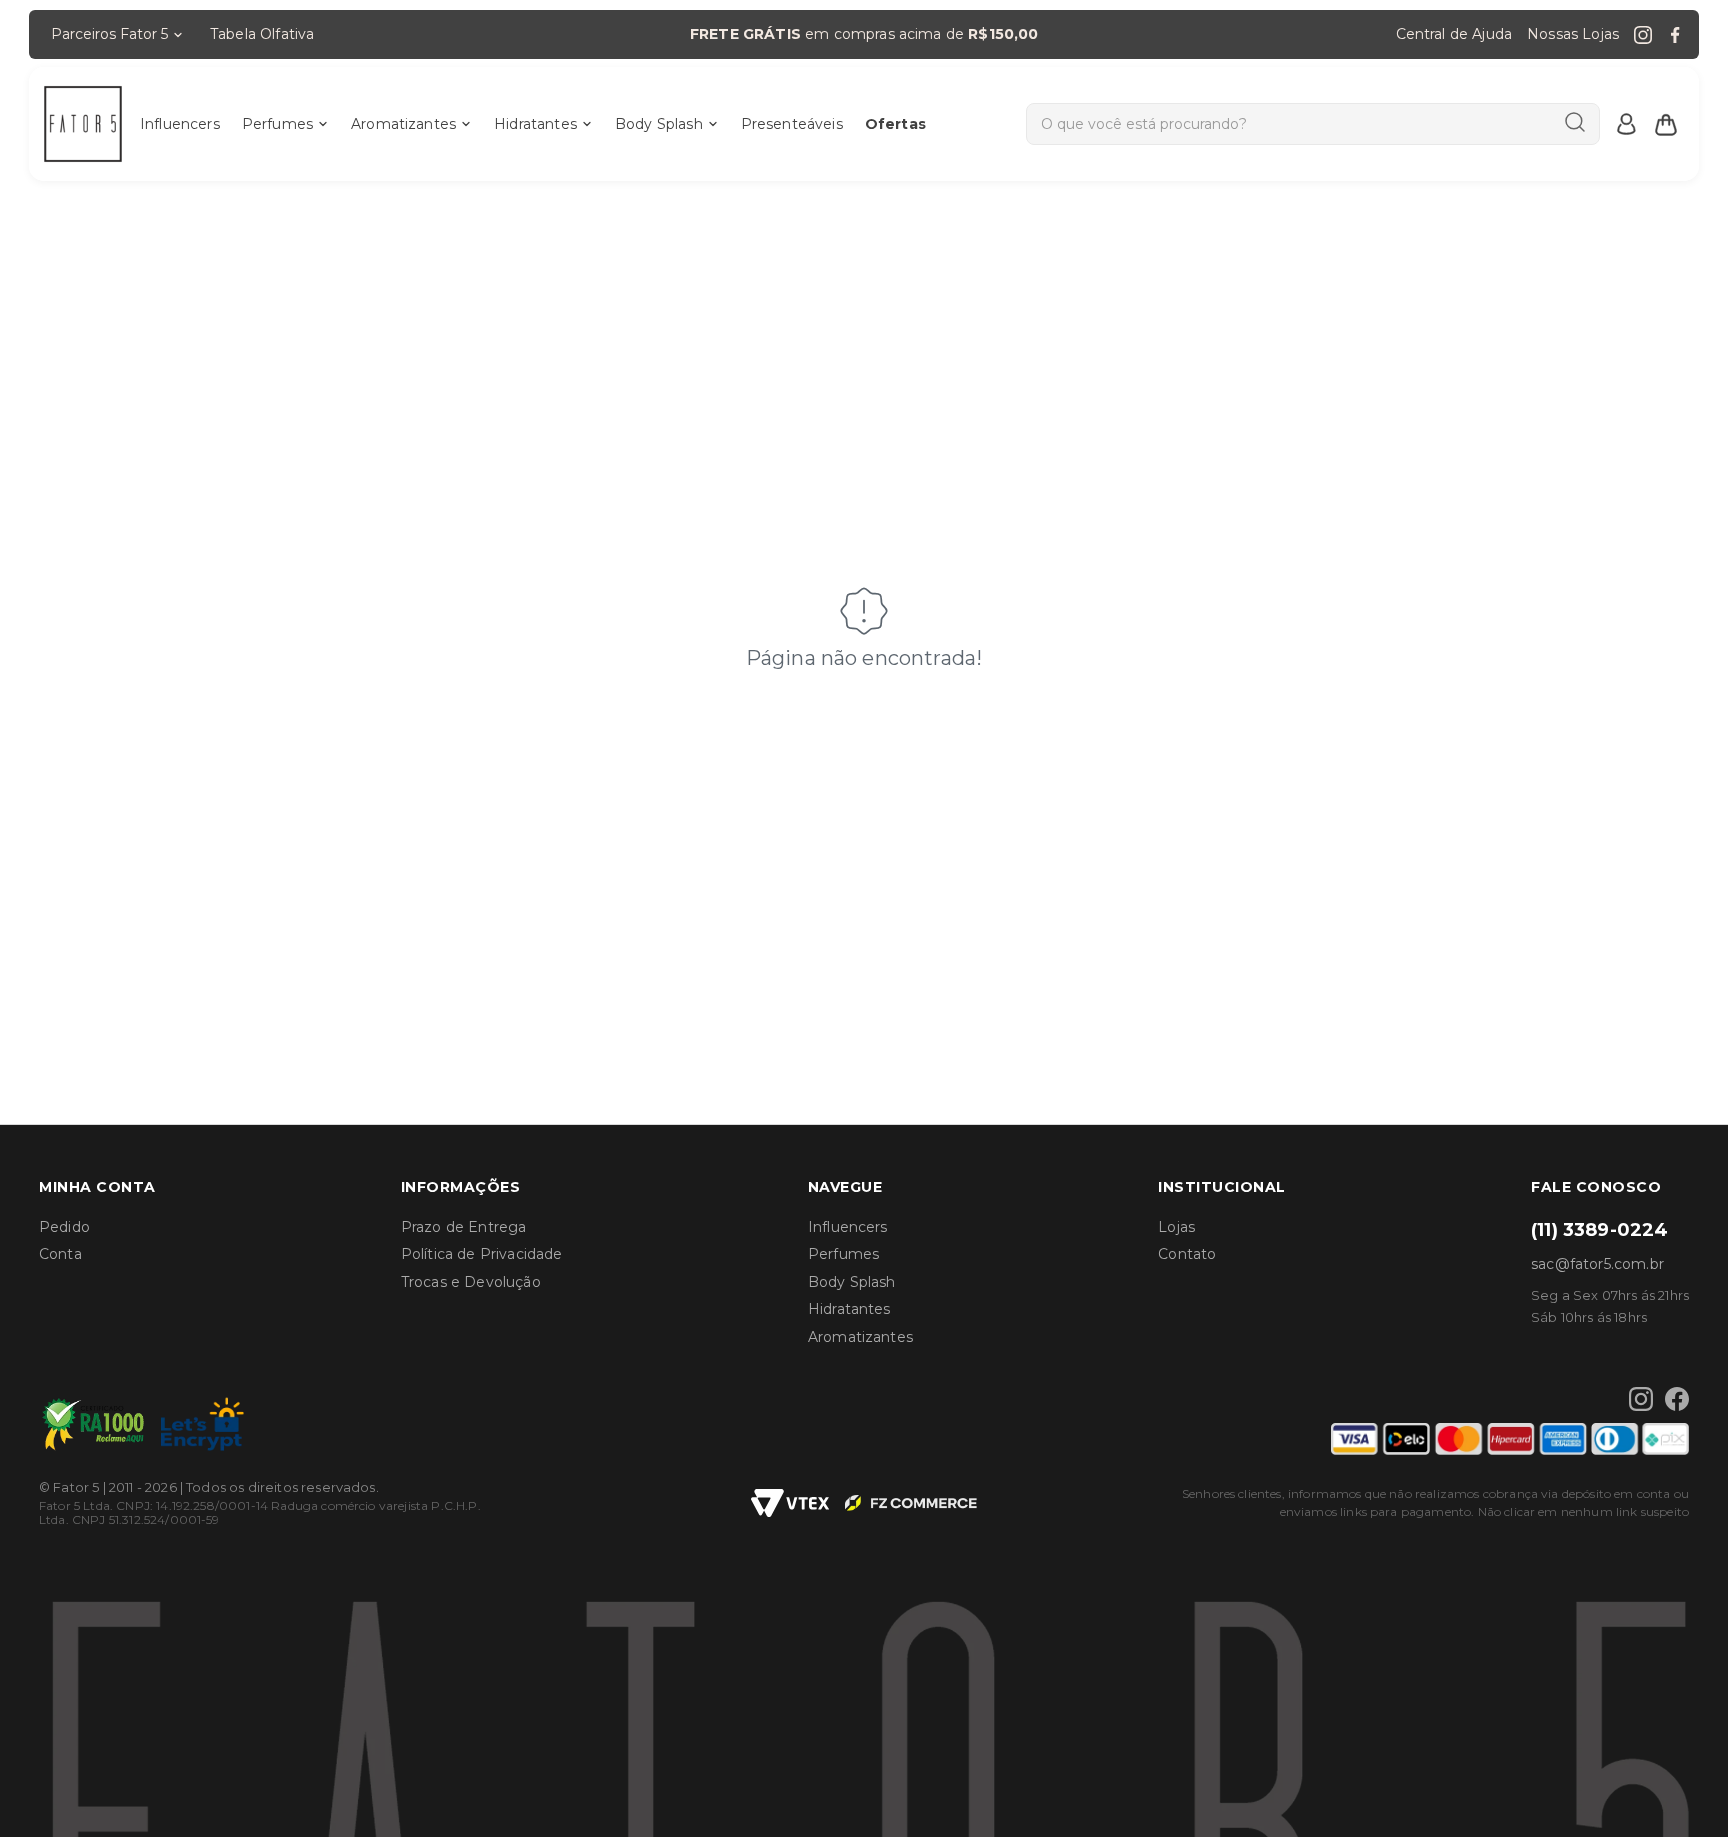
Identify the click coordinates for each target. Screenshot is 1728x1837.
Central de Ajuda (1454, 34)
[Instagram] (1643, 34)
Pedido (64, 1227)
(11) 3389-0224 (1599, 1230)
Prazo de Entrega (464, 1227)
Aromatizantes (403, 124)
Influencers (180, 124)
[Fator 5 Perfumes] (83, 124)
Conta (60, 1254)
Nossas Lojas (1573, 34)
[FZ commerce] (911, 1503)
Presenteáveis (792, 124)
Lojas (1176, 1227)
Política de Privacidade (482, 1254)
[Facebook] (1675, 34)
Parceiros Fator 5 (109, 34)
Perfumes (277, 124)
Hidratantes (535, 124)
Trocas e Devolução (471, 1282)
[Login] (1626, 124)
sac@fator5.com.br (1597, 1264)
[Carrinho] (1666, 124)
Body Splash (659, 124)
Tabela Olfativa (262, 34)
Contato (1187, 1254)
